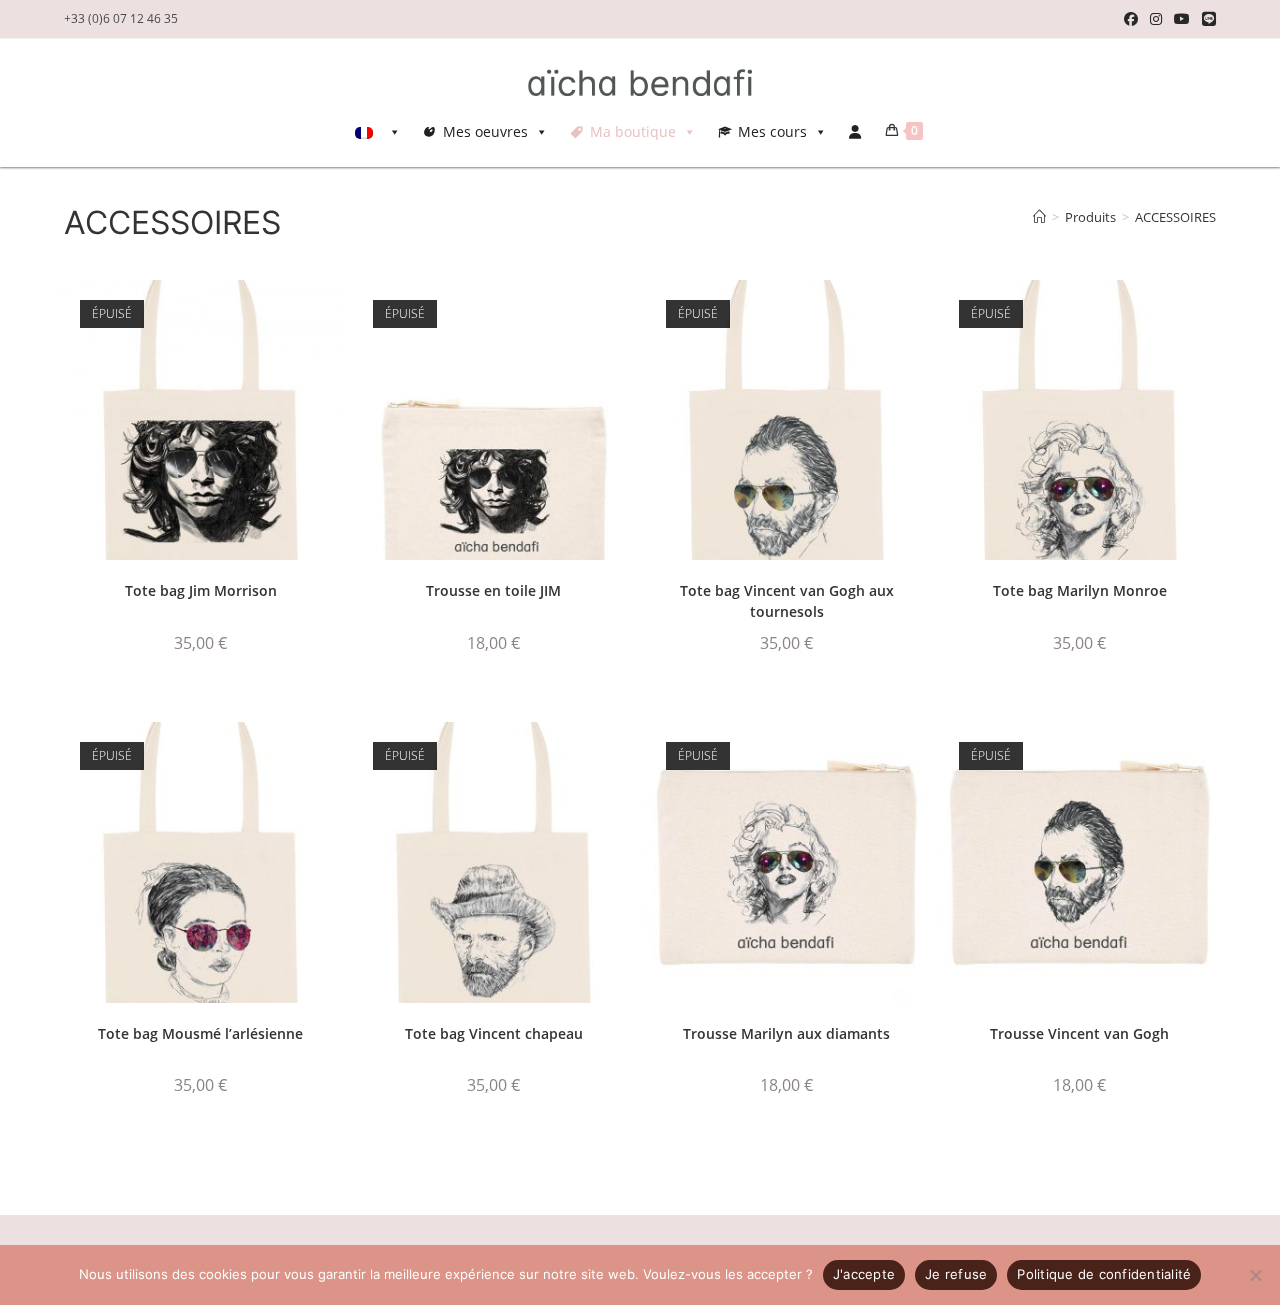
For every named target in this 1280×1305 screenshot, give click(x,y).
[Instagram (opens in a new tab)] (1156, 19)
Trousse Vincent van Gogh (1079, 1033)
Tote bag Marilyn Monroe (1080, 590)
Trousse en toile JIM (493, 590)
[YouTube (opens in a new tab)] (1182, 19)
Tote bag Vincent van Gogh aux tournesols (787, 601)
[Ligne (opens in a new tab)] (1206, 19)
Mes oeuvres (485, 131)
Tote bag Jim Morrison (201, 590)
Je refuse (956, 1274)
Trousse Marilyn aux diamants (786, 1033)
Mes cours (772, 131)
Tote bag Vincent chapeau (494, 1033)
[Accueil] (1039, 217)
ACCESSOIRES (1175, 217)
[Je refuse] (1255, 1275)
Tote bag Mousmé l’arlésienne (200, 1033)
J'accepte (864, 1274)
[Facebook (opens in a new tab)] (1131, 19)
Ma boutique (633, 131)
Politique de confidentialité (1104, 1274)
